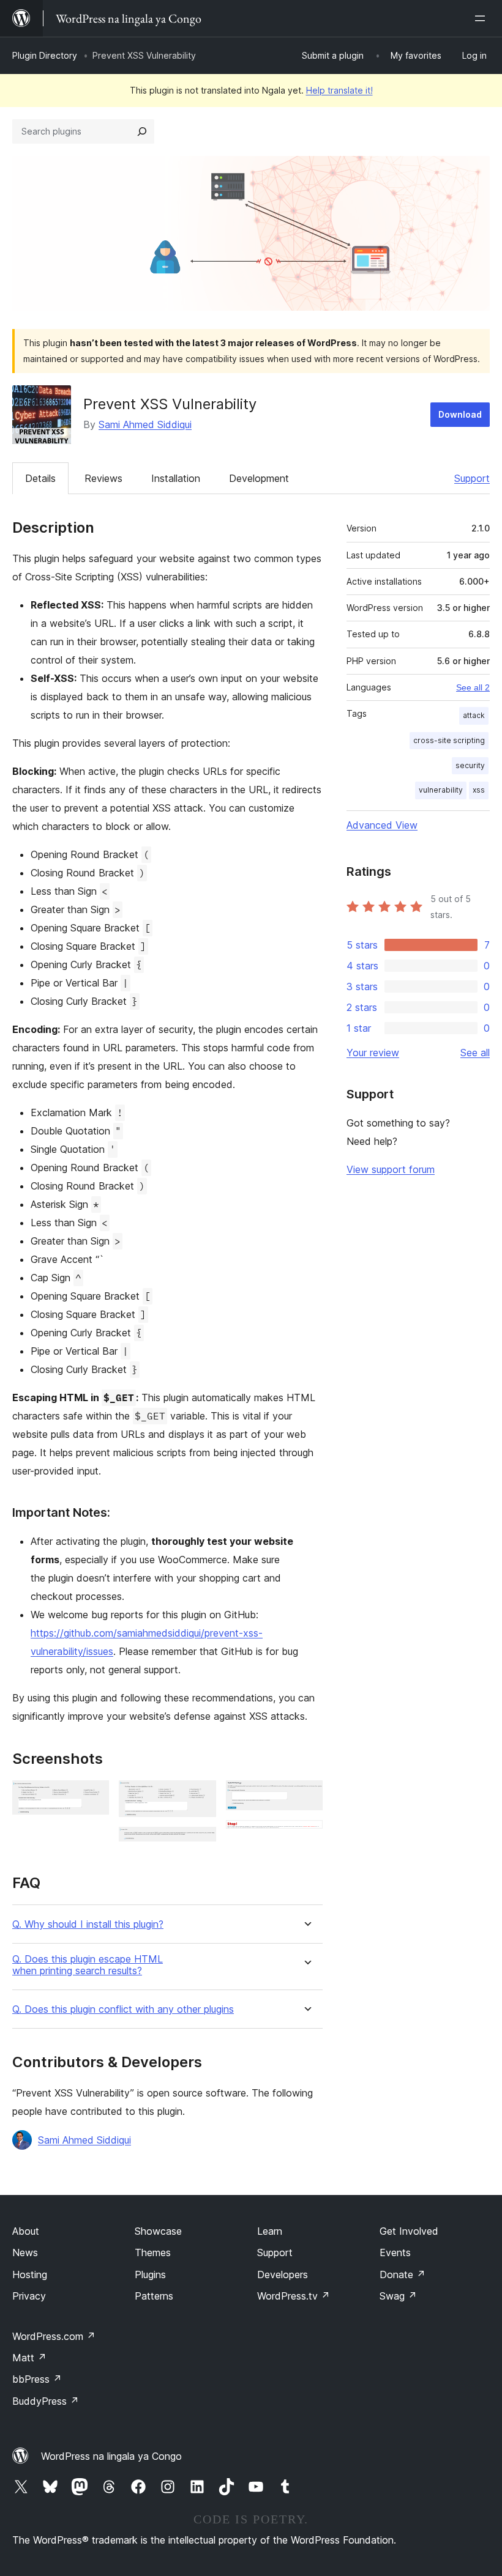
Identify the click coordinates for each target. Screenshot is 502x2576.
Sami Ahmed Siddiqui (145, 424)
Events (395, 2252)
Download (460, 414)
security (470, 765)
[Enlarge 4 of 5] (306, 1797)
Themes (153, 2252)
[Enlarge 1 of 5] (92, 1797)
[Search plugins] (142, 131)
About (26, 2231)
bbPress (37, 2379)
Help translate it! (339, 90)
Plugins (150, 2274)
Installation (176, 478)
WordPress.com (54, 2336)
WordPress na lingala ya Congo (111, 2456)
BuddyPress (46, 2401)
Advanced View (382, 825)
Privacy (29, 2296)
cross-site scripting (449, 740)
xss (479, 790)
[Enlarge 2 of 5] (200, 1797)
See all (475, 1053)
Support (472, 478)
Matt (29, 2358)
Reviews (103, 478)
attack (474, 715)
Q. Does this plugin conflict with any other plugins (123, 2009)
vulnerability (441, 790)
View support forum (391, 1169)
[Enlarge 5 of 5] (306, 1837)
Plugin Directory (45, 55)
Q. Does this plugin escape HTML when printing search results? (88, 1965)
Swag (398, 2296)
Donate (403, 2274)
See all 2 (473, 687)
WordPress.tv (294, 2296)
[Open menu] (482, 18)
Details (40, 478)
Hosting (30, 2274)
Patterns (154, 2296)
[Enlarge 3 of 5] (200, 1843)
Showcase (158, 2231)
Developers (283, 2274)
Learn (270, 2231)
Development (259, 478)
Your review (373, 1053)
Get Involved (409, 2231)
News (25, 2252)
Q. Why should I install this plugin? (88, 1924)
